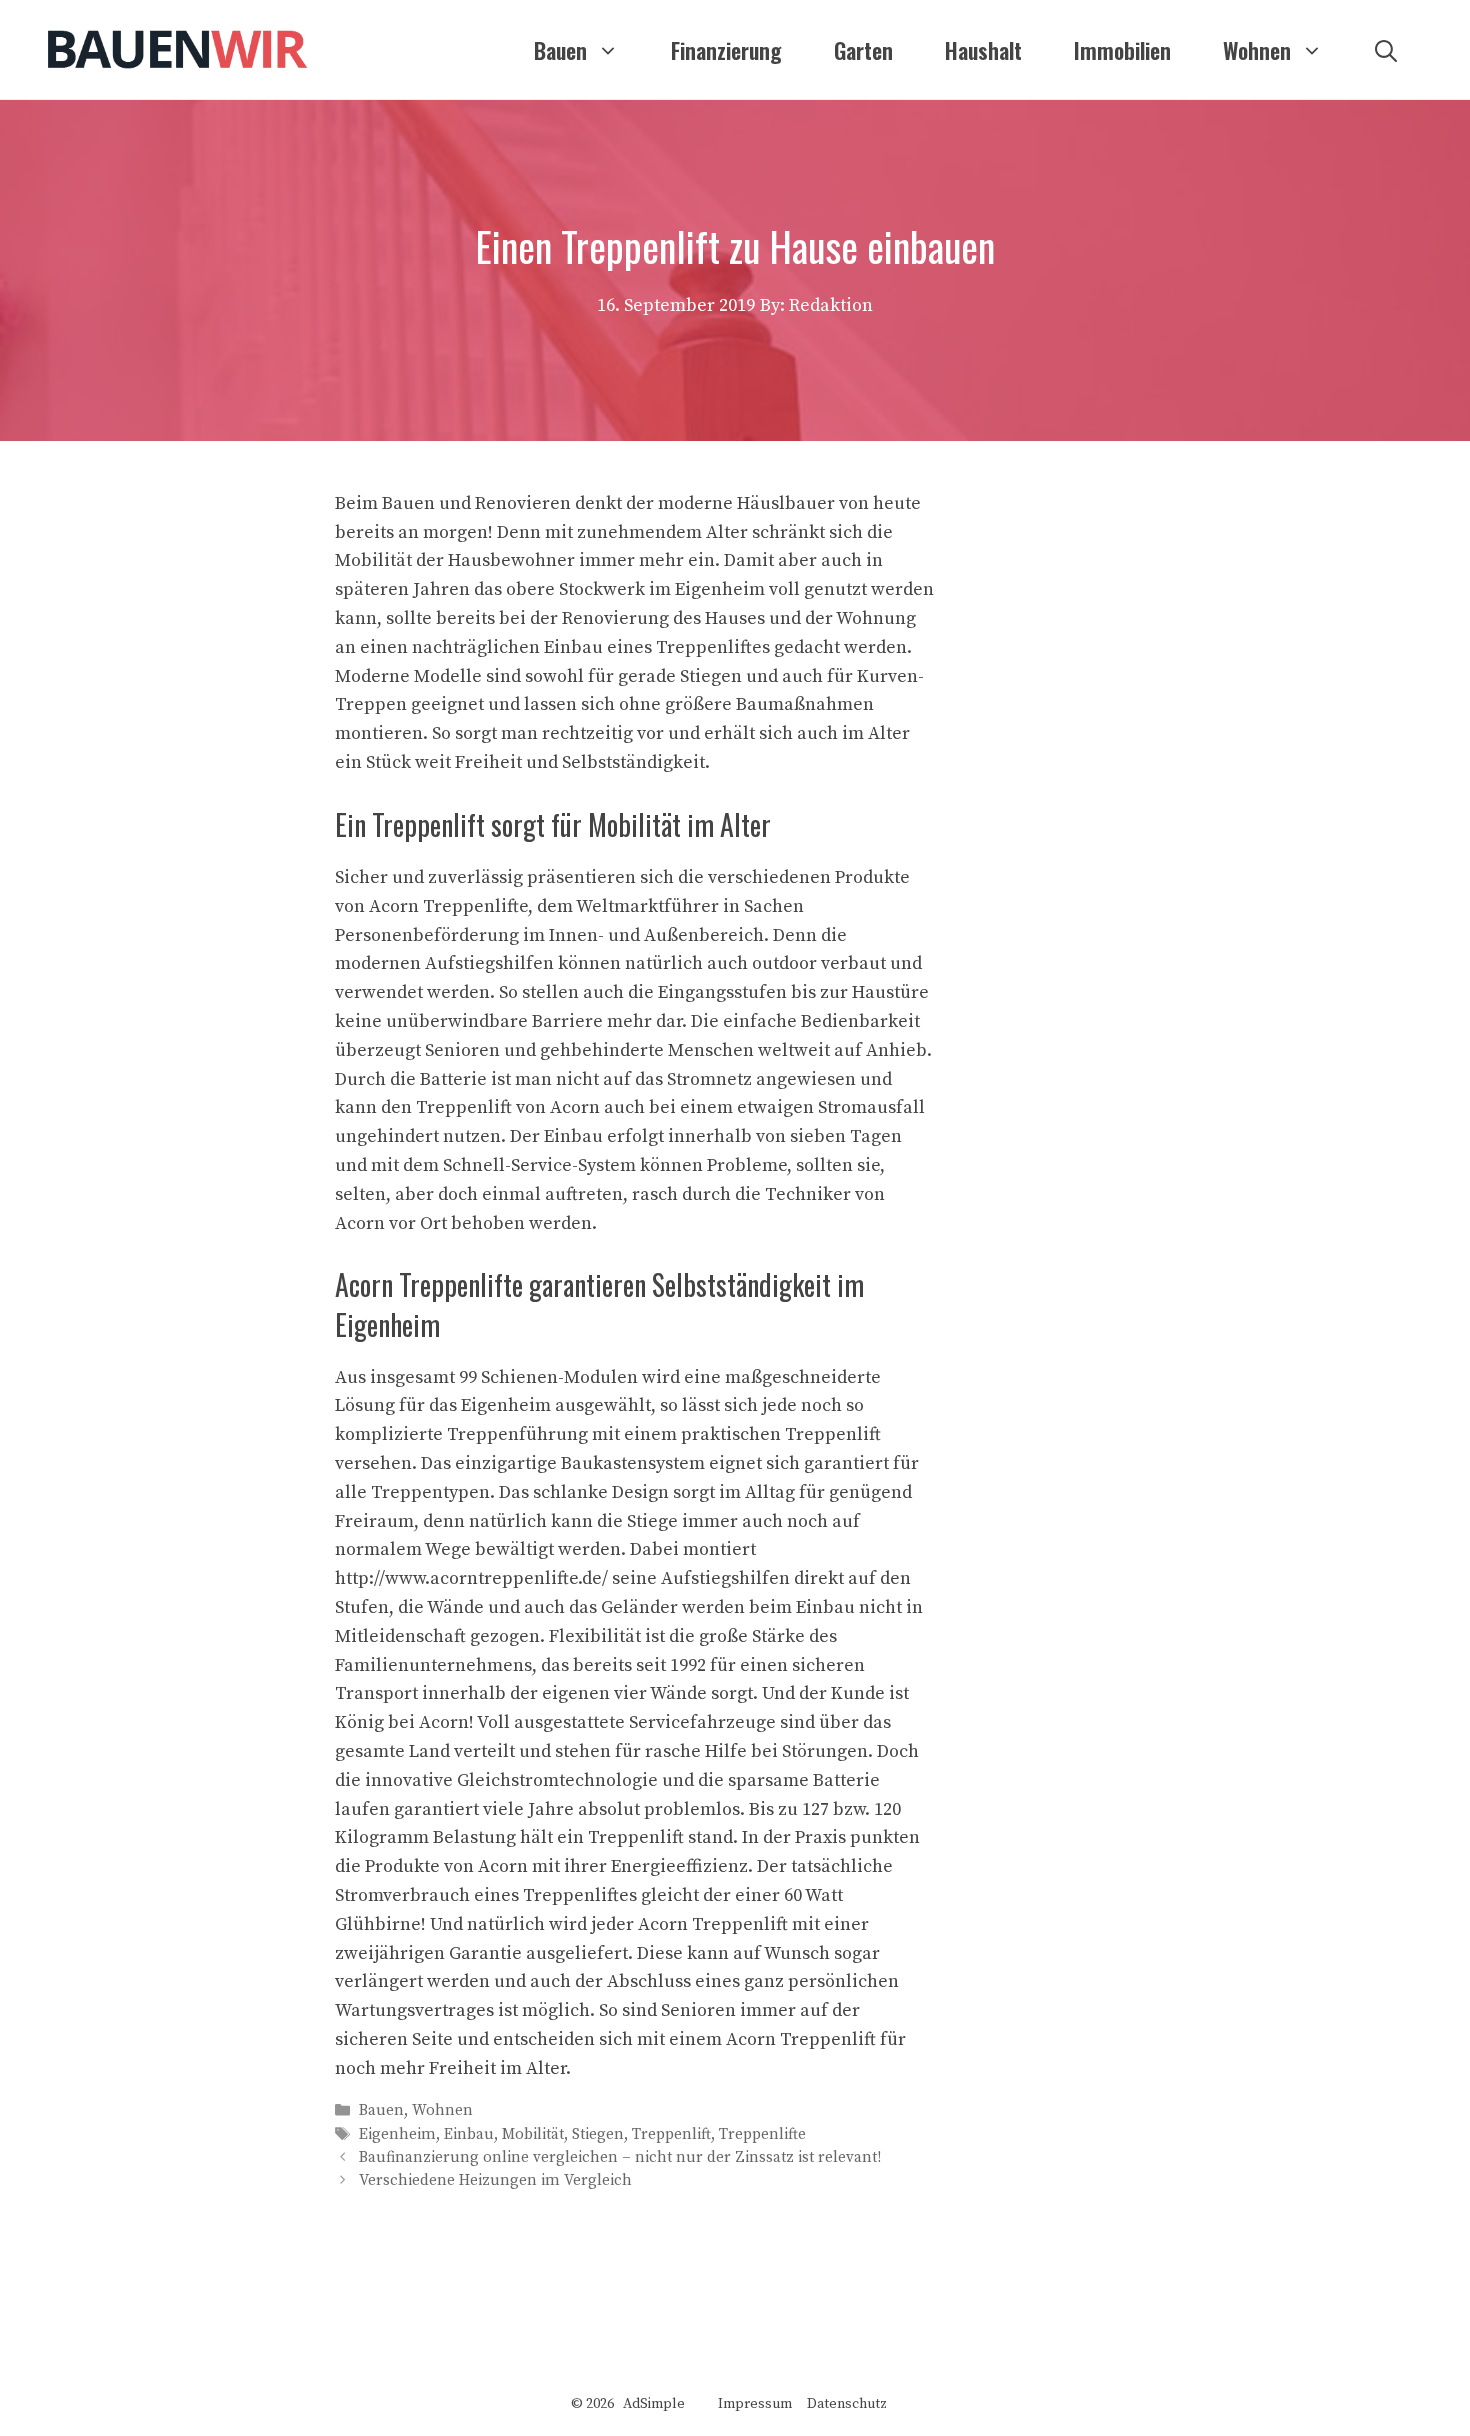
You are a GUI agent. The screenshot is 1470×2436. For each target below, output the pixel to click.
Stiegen (598, 2134)
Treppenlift (671, 2134)
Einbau (469, 2134)
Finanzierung (726, 50)
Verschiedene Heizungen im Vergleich (495, 2180)
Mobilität (533, 2134)
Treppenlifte (762, 2134)
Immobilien (1122, 50)
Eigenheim (397, 2134)
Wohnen (1257, 50)
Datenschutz (847, 2404)
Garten (863, 50)
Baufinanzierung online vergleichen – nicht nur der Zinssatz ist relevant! (620, 2157)
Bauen (560, 50)
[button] (1386, 50)
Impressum (755, 2404)
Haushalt (983, 50)
